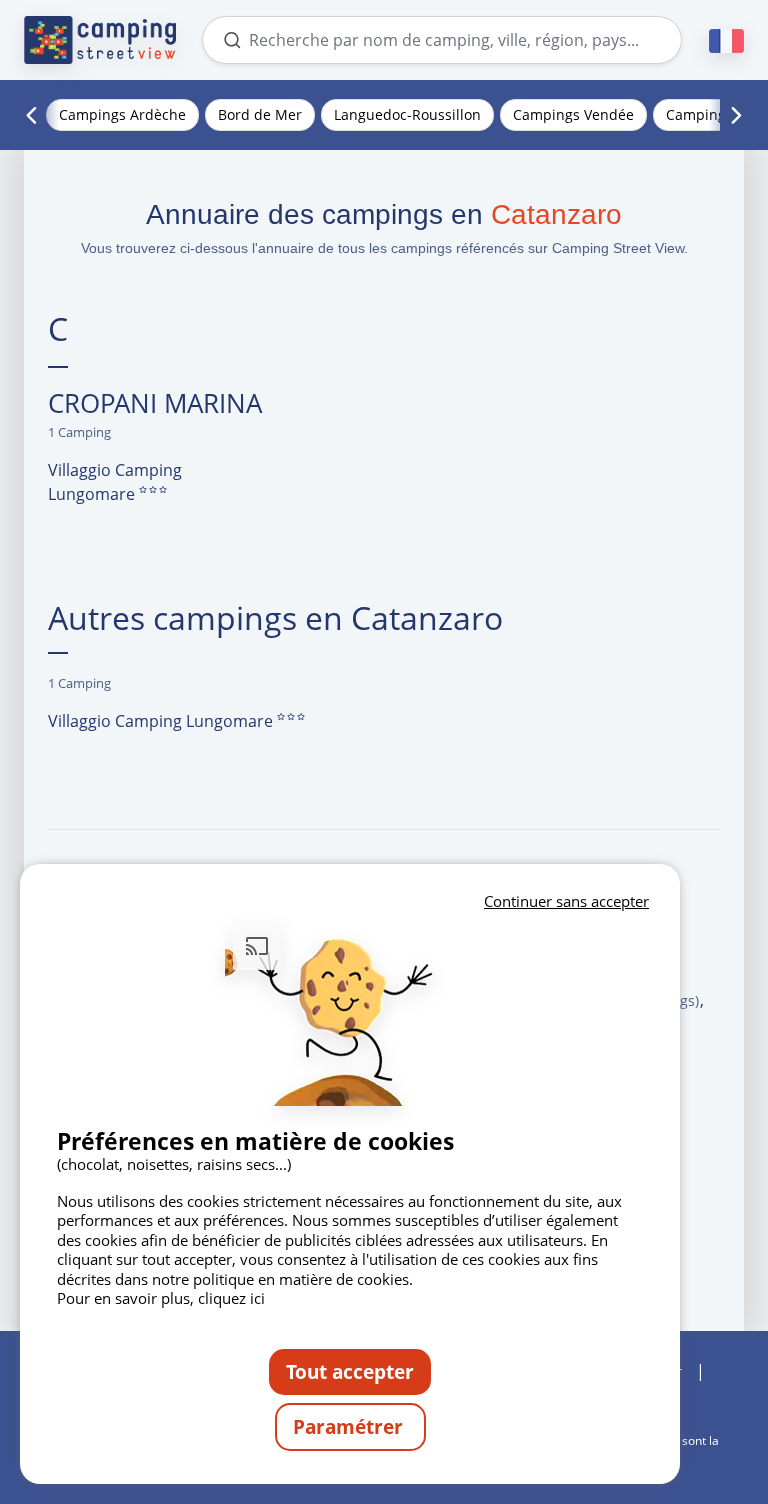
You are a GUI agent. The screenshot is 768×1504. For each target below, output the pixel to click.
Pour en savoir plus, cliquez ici (161, 1298)
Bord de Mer (260, 114)
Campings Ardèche (122, 114)
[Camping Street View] (100, 40)
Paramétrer (350, 1426)
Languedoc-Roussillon (407, 114)
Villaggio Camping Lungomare (115, 482)
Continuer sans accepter (566, 901)
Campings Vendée (573, 114)
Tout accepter (350, 1371)
